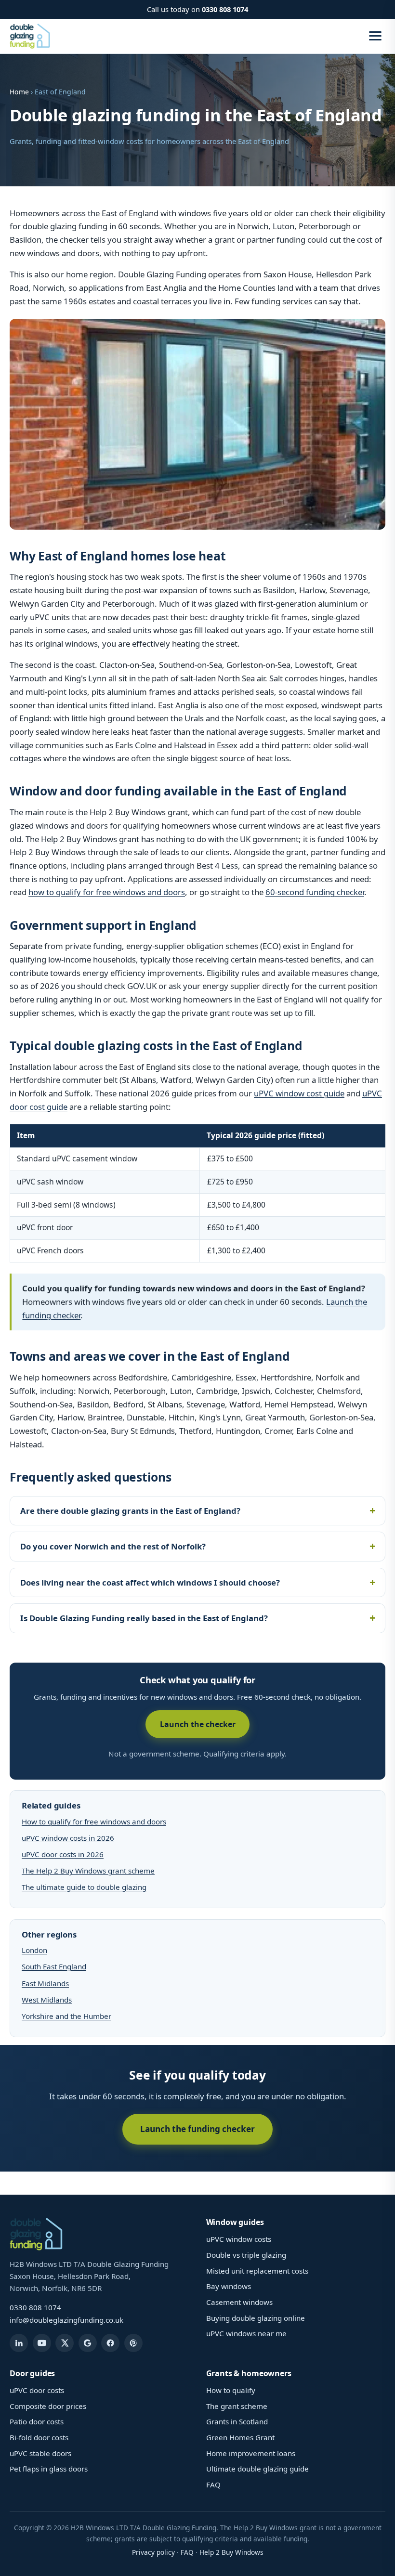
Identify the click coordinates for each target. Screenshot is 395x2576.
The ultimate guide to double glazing (84, 1887)
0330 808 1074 (225, 9)
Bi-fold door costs (39, 2437)
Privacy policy (153, 2552)
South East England (54, 1966)
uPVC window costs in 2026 (68, 1838)
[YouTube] (42, 2343)
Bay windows (229, 2286)
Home (19, 92)
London (34, 1950)
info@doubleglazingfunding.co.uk (66, 2320)
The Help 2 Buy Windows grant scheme (88, 1871)
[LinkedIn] (19, 2343)
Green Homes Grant (240, 2437)
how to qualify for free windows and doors (107, 892)
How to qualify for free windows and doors (94, 1821)
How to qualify (231, 2390)
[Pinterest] (133, 2343)
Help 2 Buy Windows (231, 2552)
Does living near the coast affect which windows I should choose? (150, 1582)
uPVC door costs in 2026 (63, 1854)
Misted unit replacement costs (257, 2271)
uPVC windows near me (246, 2333)
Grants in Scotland (237, 2421)
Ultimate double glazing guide (257, 2469)
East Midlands (45, 1983)
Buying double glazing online (256, 2318)
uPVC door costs (37, 2390)
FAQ (213, 2485)
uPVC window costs (239, 2239)
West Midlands (47, 2000)
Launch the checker (198, 1724)
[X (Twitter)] (65, 2343)
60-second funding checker (315, 892)
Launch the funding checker (197, 2129)
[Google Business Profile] (88, 2343)
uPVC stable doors (40, 2453)
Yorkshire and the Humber (66, 2016)
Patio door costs (37, 2421)
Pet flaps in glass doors (49, 2469)
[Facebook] (110, 2343)
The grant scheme (237, 2406)
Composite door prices (48, 2406)
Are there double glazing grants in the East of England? (130, 1511)
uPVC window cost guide (299, 1093)
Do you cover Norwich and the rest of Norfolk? (113, 1546)
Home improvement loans (251, 2453)
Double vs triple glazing (246, 2255)
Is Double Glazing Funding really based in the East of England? (144, 1618)
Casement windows (239, 2302)
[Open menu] (375, 36)
